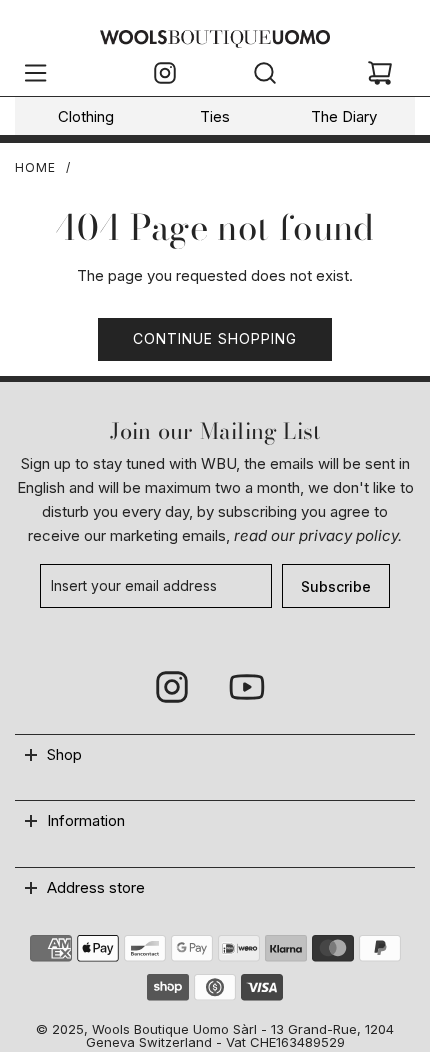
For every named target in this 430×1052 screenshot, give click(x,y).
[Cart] (380, 76)
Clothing (86, 116)
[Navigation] (35, 76)
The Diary (344, 116)
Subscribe (336, 586)
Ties (215, 116)
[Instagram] (165, 76)
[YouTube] (246, 687)
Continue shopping (215, 338)
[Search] (265, 76)
